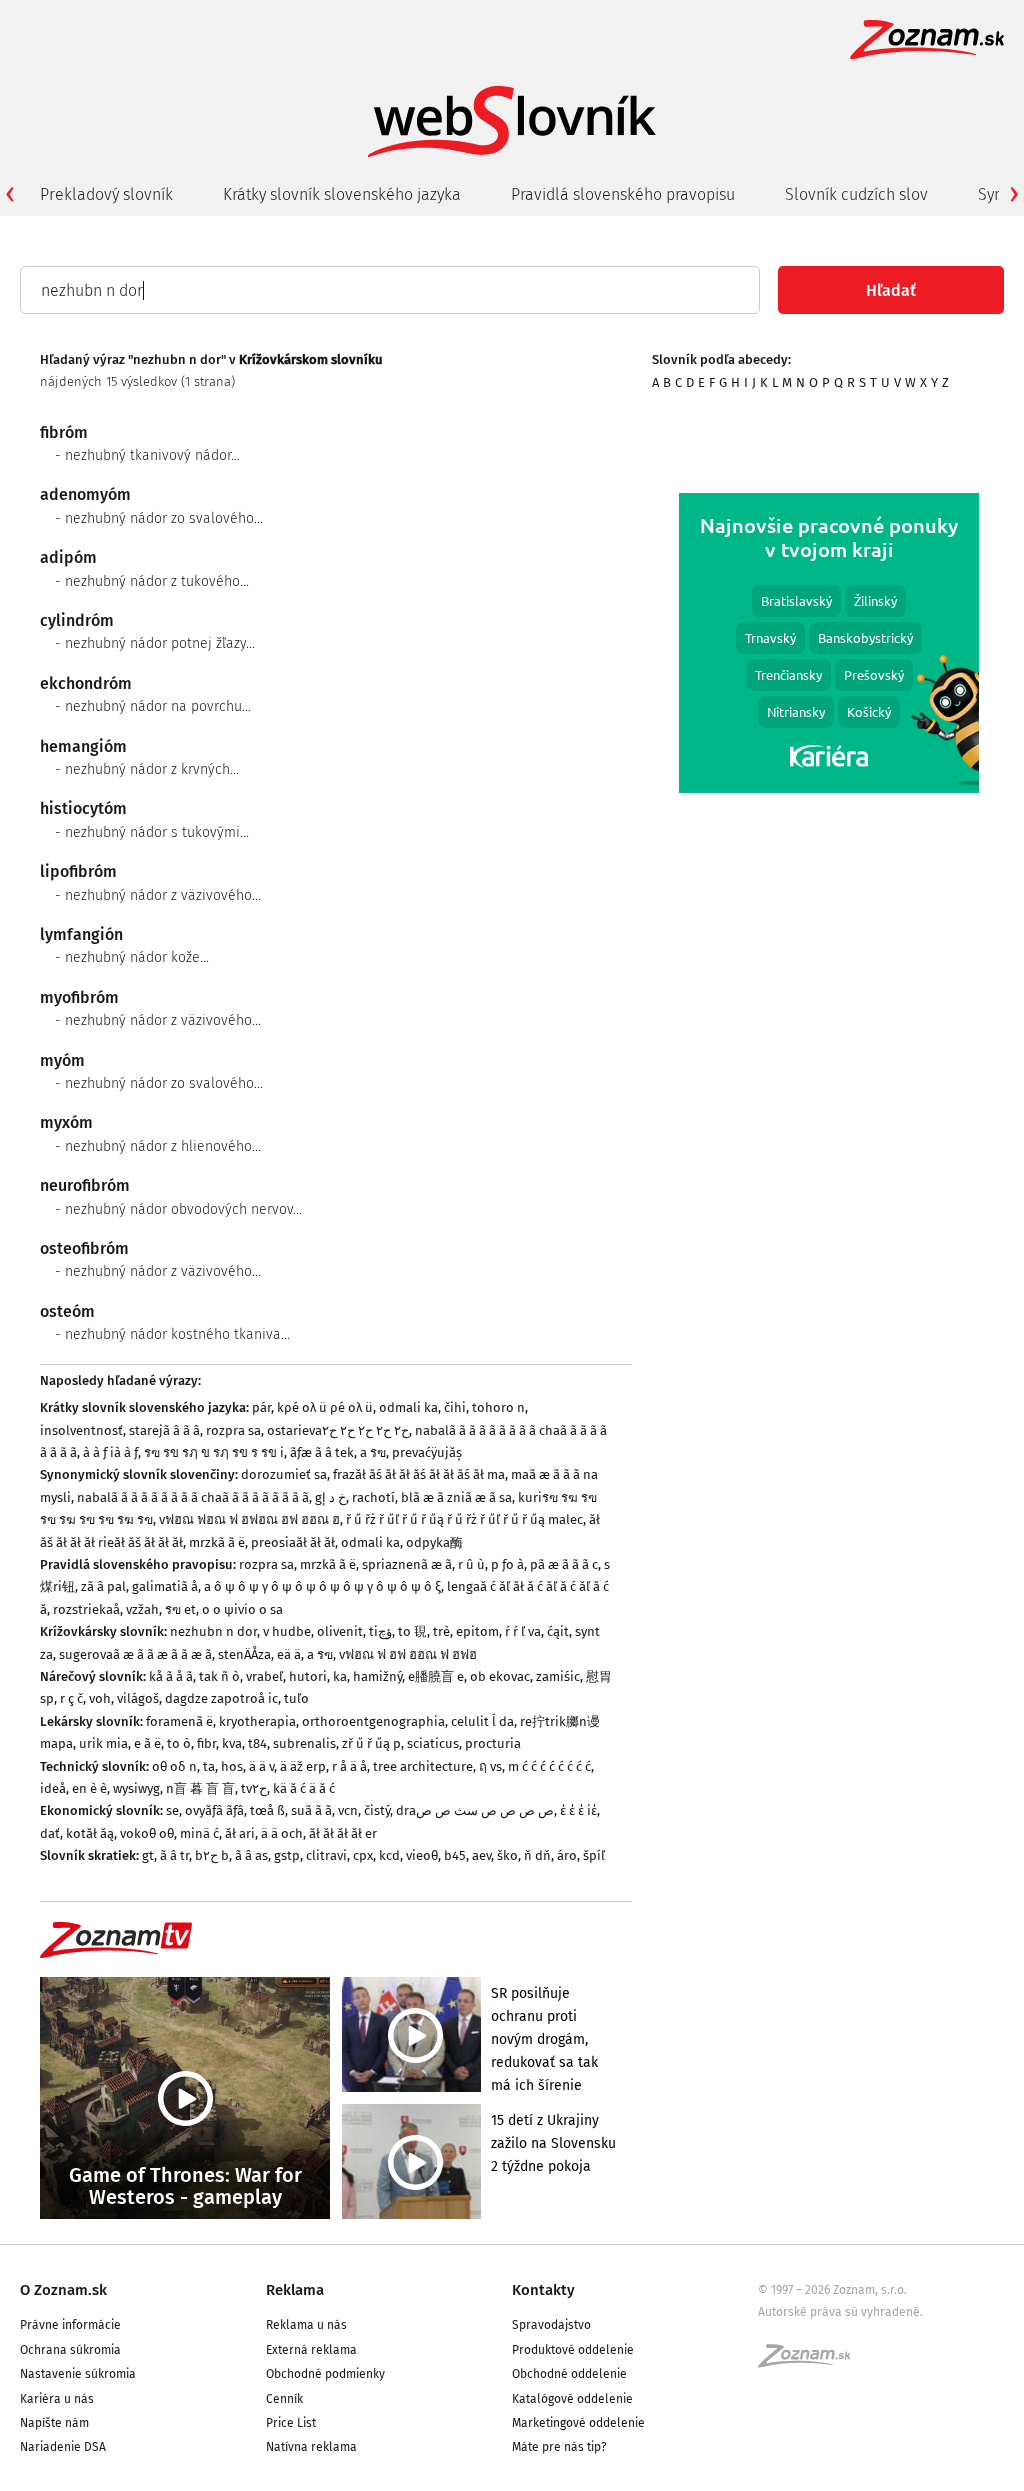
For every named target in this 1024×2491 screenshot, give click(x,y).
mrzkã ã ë (217, 1542)
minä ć (199, 1833)
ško (507, 1855)
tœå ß (267, 1810)
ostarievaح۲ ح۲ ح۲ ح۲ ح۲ (338, 1430)
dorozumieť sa (284, 1474)
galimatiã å (165, 1586)
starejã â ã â (164, 1430)
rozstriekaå (86, 1609)
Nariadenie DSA (63, 2447)
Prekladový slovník (106, 194)
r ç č (71, 1698)
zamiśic (558, 1676)
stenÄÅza (244, 1654)
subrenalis (304, 1743)
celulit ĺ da (482, 1721)
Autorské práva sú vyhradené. (840, 2312)
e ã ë (147, 1743)
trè (441, 1631)
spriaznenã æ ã (407, 1564)
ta (209, 1766)
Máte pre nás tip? (559, 2447)
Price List (291, 2423)
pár (261, 1407)
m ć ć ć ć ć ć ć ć (549, 1766)
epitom (477, 1631)
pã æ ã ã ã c (564, 1564)
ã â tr (174, 1855)
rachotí (373, 1497)
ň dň (537, 1855)
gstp (287, 1855)
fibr (206, 1743)
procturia (493, 1743)
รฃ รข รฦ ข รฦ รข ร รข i (214, 1452)
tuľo (296, 1698)
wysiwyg (136, 1788)
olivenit (340, 1631)
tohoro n (498, 1407)
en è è (89, 1788)
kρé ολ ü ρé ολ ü (325, 1407)
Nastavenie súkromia (78, 2374)
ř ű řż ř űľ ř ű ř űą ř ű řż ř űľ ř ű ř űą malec (464, 1519)
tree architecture (423, 1766)
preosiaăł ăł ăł (293, 1542)
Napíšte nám (54, 2423)
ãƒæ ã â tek (322, 1452)
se (172, 1810)
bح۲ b (212, 1855)
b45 (455, 1855)
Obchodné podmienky (325, 2374)
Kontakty (543, 2290)
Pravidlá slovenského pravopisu (623, 194)
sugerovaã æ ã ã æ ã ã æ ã (135, 1654)
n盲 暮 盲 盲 (200, 1788)
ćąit (558, 1631)
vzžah (142, 1609)
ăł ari (240, 1833)
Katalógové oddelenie (572, 2399)
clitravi (326, 1855)
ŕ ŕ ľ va (523, 1631)
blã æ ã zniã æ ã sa (456, 1497)
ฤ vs (490, 1766)
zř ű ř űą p (371, 1743)
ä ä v (261, 1766)
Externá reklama (311, 2350)
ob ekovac (500, 1676)
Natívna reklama (311, 2447)
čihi (455, 1407)
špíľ (594, 1855)
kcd (389, 1855)
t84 (257, 1743)
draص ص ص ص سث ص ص (475, 1810)
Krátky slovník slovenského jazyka (342, 194)
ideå (53, 1788)
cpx (363, 1855)
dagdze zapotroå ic (221, 1698)
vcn (348, 1810)
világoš (138, 1698)
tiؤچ (380, 1631)
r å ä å (349, 1766)
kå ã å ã (171, 1676)
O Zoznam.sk (63, 2290)
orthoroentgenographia (373, 1721)
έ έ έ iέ (578, 1810)
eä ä (289, 1654)
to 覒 (412, 1631)
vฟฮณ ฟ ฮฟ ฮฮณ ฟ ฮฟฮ (408, 1654)
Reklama (295, 2290)
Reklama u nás (306, 2325)
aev (481, 1855)
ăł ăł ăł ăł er (343, 1833)
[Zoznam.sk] (811, 2362)
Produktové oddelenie (573, 2350)
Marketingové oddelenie (578, 2423)
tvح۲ (254, 1788)
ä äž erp (303, 1766)
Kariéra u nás (57, 2399)
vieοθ (422, 1855)
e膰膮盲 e (436, 1676)
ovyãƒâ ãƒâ (214, 1810)
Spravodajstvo (551, 2325)
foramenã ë (179, 1721)
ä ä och (282, 1833)
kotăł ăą (90, 1833)
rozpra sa (233, 1430)
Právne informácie (70, 2325)
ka (340, 1676)
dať (50, 1833)
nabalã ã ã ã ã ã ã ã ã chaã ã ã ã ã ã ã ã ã (193, 1497)
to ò (179, 1743)
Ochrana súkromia (70, 2350)
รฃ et (180, 1609)
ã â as (251, 1855)
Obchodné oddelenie (569, 2374)
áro (567, 1855)
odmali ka (408, 1407)
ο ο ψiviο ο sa (242, 1609)
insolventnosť (81, 1430)
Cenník (284, 2399)
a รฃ (373, 1452)
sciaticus (433, 1743)
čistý (377, 1810)
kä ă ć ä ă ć (304, 1788)
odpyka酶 (434, 1542)
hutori (308, 1676)
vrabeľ (264, 1676)
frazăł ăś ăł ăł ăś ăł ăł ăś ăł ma (419, 1474)
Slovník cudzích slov (856, 194)
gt (148, 1855)
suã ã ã (311, 1810)
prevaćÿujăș (427, 1452)
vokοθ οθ (147, 1833)
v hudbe (287, 1631)
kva (232, 1743)
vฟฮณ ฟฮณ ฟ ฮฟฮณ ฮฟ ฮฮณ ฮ (249, 1519)
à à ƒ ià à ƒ (110, 1452)
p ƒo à (507, 1564)
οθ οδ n (174, 1766)
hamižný (377, 1676)
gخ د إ (330, 1497)
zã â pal (103, 1586)
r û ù (471, 1564)
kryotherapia (257, 1721)
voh (100, 1698)
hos (232, 1766)
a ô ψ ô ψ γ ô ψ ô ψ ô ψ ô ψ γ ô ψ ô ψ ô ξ (322, 1586)
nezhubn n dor (213, 1631)
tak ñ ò (219, 1676)
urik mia (103, 1743)
